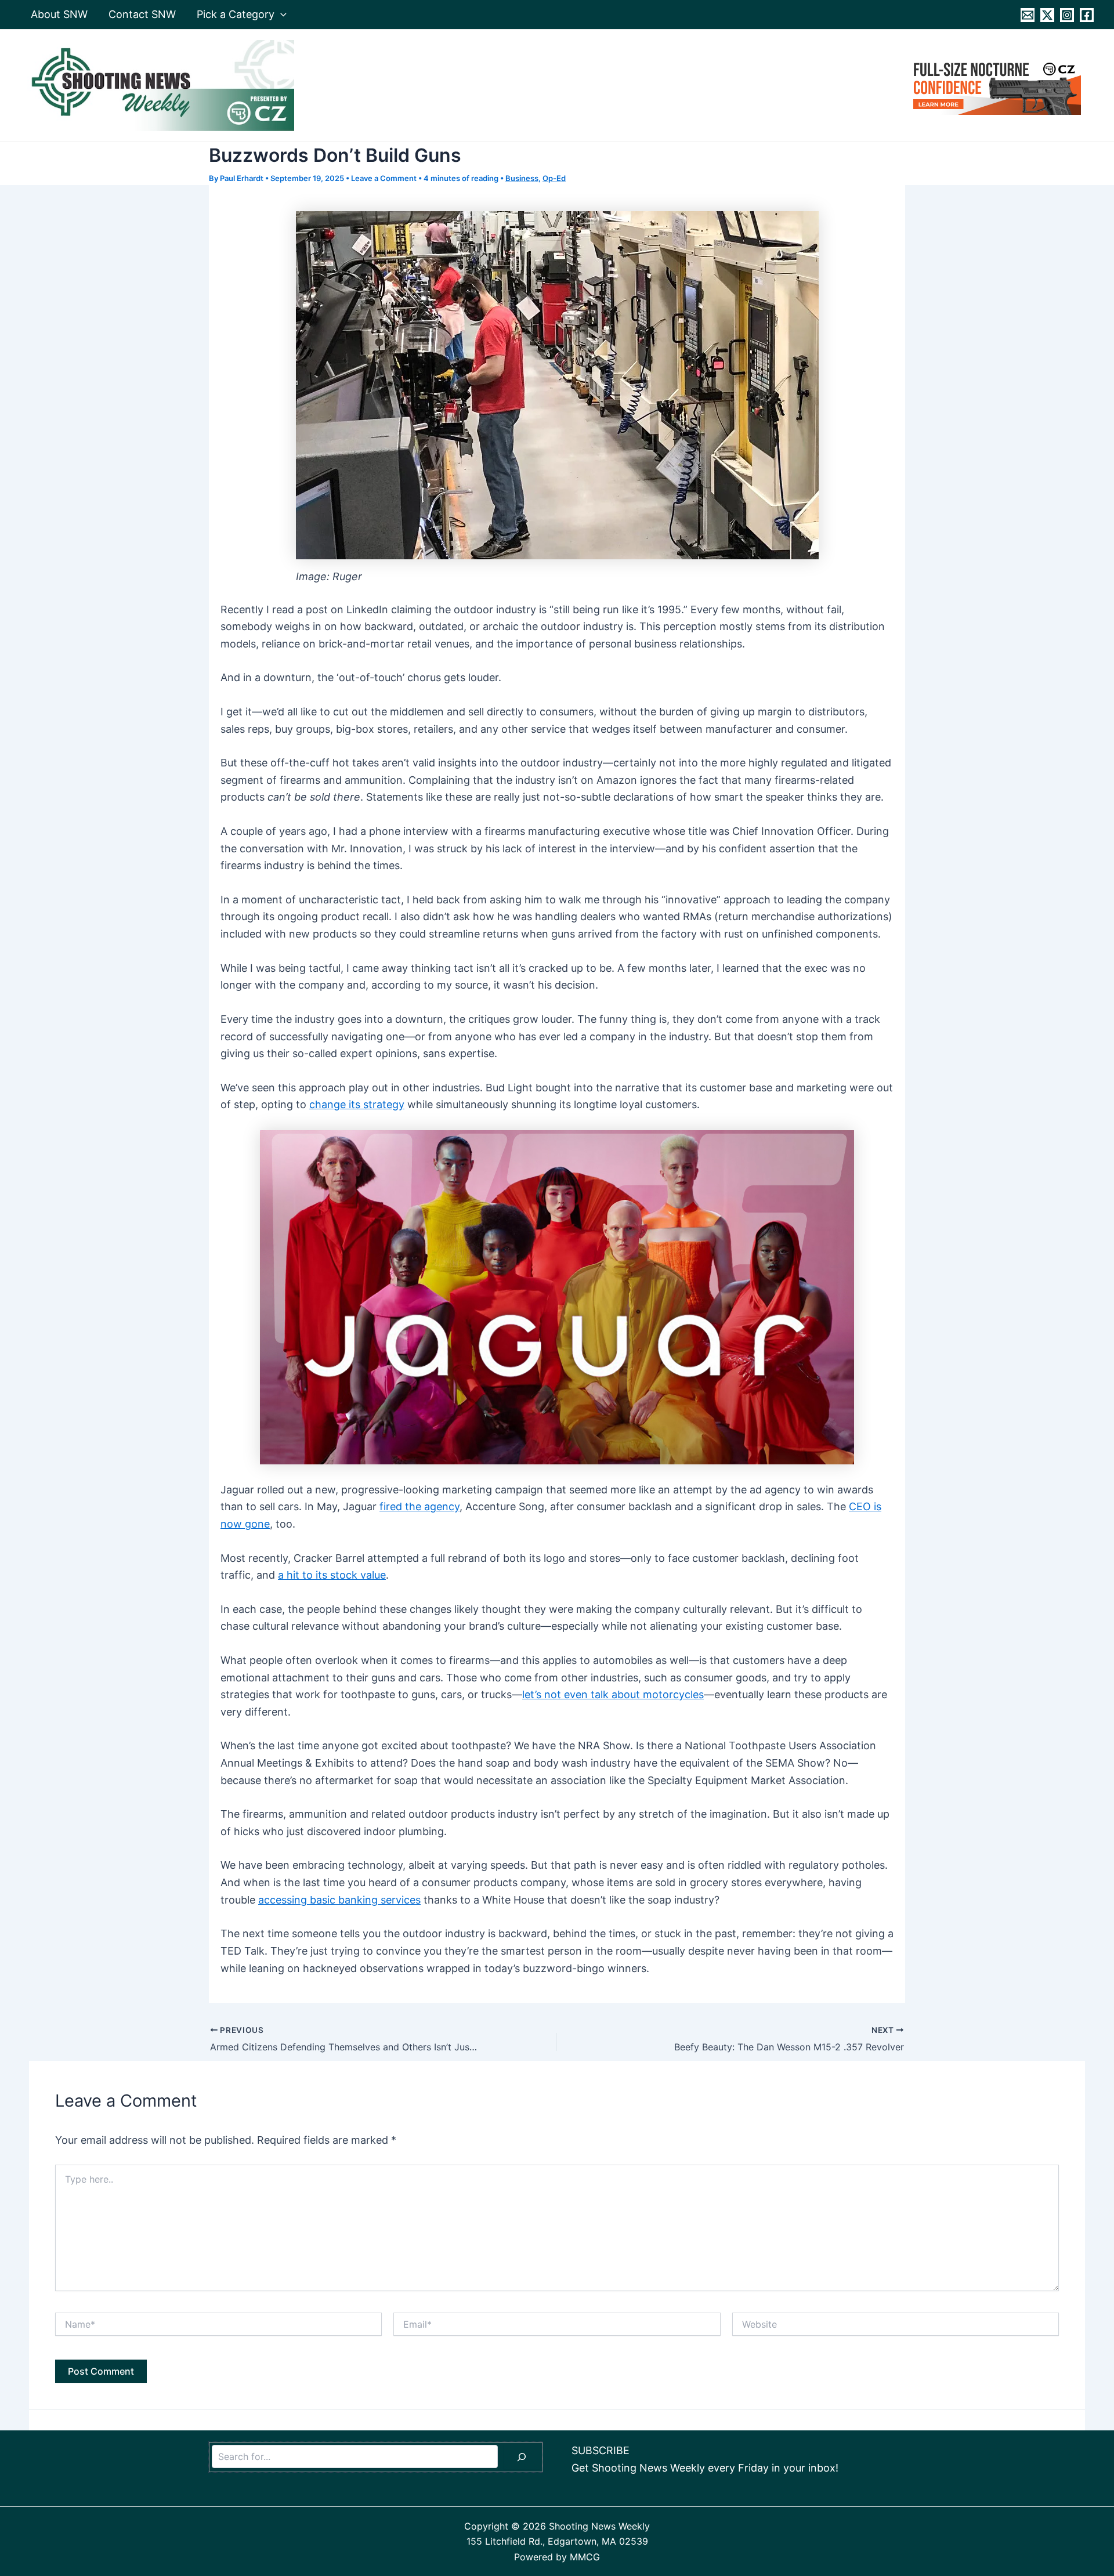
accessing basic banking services (339, 1900)
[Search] (522, 2457)
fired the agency (419, 1506)
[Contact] (1028, 15)
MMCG (585, 2557)
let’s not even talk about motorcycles (613, 1694)
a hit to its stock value (332, 1575)
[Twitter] (1047, 15)
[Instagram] (1067, 15)
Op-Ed (554, 178)
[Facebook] (1087, 15)
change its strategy (357, 1104)
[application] (281, 15)
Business (522, 178)
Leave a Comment (384, 178)
